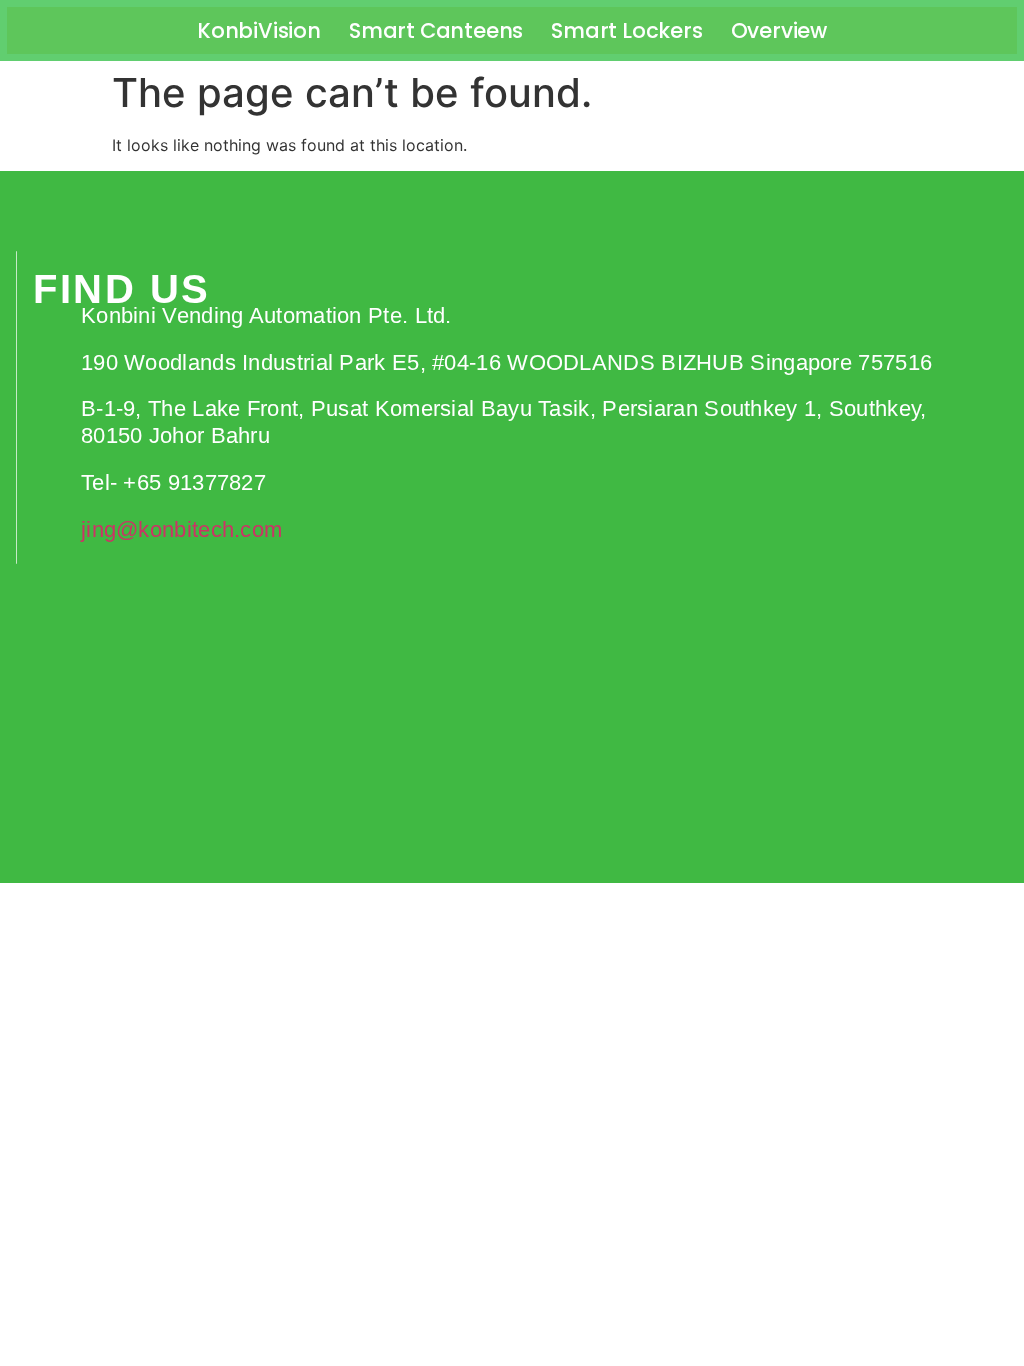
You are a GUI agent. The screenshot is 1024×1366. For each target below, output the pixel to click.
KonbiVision (259, 30)
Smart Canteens (436, 30)
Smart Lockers (626, 30)
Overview (779, 30)
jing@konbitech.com (181, 529)
